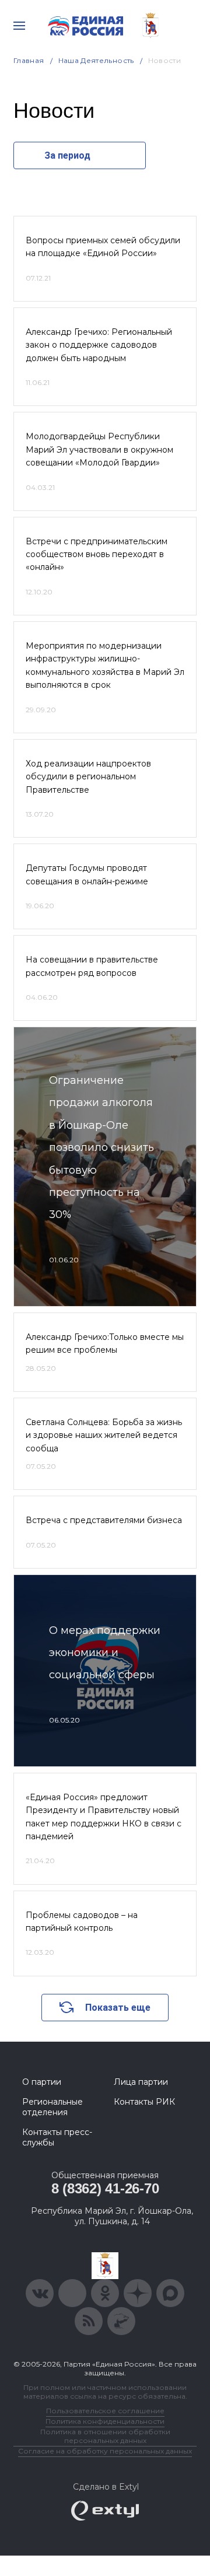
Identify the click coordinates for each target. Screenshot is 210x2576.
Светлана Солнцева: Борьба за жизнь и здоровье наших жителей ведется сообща (104, 1435)
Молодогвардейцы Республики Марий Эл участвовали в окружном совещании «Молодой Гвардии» (99, 449)
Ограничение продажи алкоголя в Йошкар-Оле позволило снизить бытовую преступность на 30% (101, 1147)
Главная (29, 60)
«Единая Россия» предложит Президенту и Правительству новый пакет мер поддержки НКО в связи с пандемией (104, 1817)
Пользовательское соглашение (105, 2411)
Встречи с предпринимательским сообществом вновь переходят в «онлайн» (97, 554)
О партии (42, 2082)
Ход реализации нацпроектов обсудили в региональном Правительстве (88, 777)
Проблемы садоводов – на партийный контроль (82, 1922)
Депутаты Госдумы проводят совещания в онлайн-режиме (87, 874)
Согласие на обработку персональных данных (105, 2451)
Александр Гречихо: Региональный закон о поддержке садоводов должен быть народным (99, 345)
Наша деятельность (96, 60)
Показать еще (118, 2008)
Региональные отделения (52, 2107)
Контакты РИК (144, 2102)
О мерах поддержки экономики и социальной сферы (105, 1653)
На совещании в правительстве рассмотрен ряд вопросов (92, 966)
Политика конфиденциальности (105, 2421)
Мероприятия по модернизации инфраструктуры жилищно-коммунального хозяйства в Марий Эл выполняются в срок (105, 665)
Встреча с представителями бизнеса (104, 1520)
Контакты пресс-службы (57, 2137)
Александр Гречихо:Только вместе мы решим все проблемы (105, 1343)
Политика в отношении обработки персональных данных (105, 2436)
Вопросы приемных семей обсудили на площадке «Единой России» (103, 247)
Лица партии (141, 2082)
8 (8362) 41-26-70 (105, 2188)
